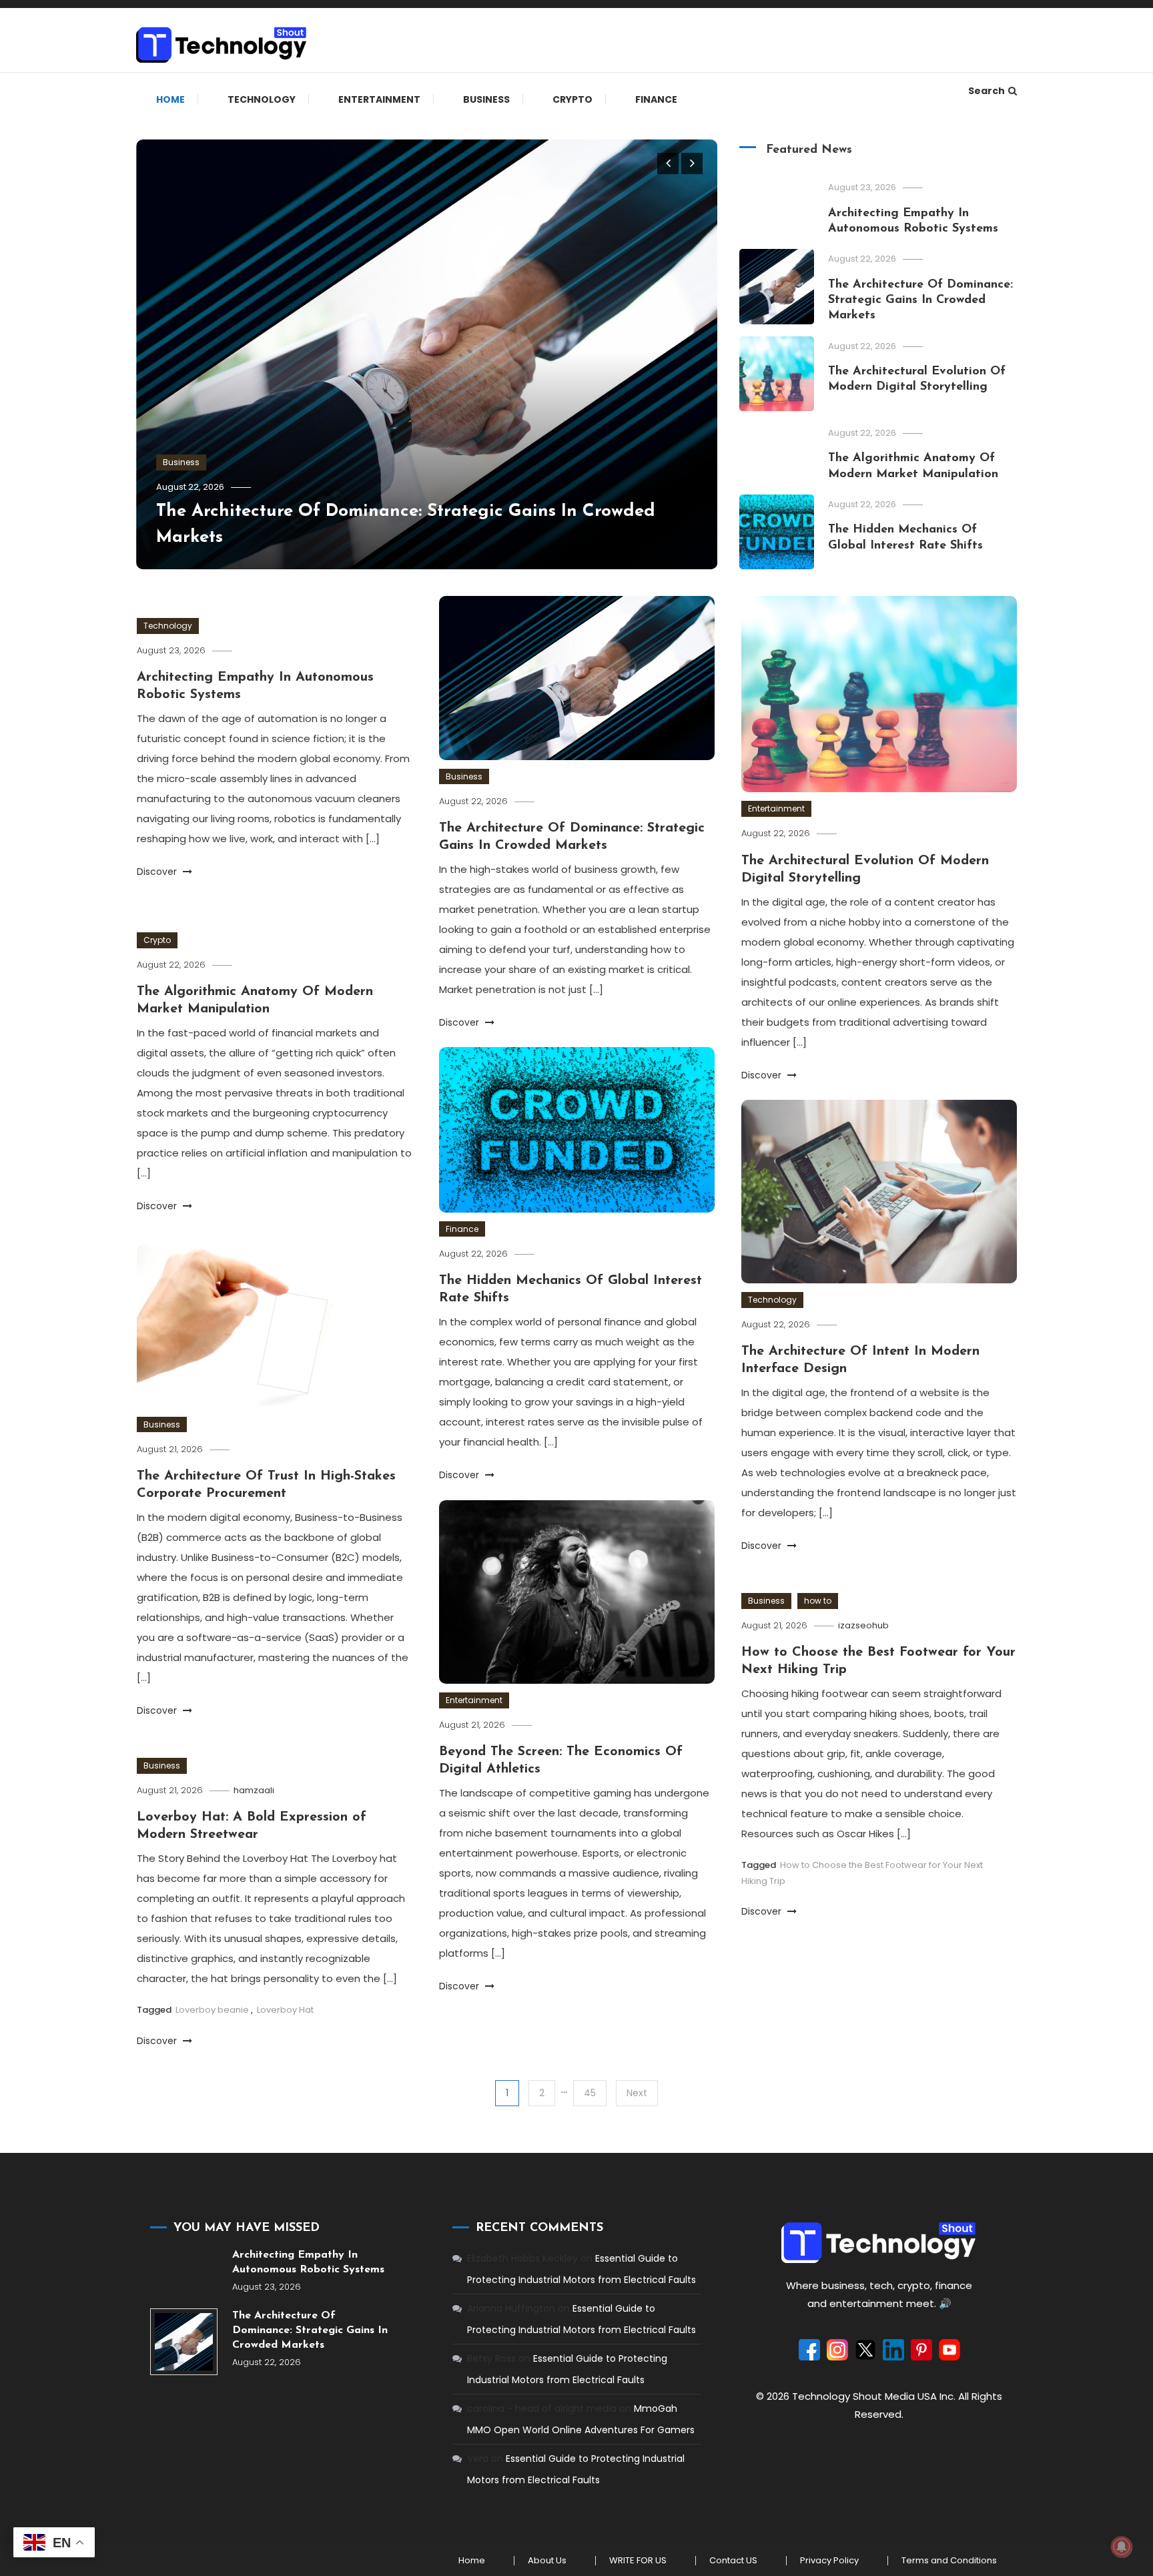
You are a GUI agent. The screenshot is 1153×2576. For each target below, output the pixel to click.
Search (987, 91)
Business (486, 99)
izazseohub (863, 1625)
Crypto (572, 99)
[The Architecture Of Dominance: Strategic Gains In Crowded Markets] (184, 2342)
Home (170, 99)
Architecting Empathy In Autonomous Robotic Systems (308, 2262)
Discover (158, 872)
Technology (262, 99)
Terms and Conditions (949, 2561)
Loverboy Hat (285, 2010)
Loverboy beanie (212, 2010)
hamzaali (254, 1790)
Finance (656, 99)
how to (818, 1601)
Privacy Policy (829, 2561)
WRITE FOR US (638, 2561)
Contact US (733, 2561)
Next (637, 2093)
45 (590, 2093)
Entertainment (379, 99)
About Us (547, 2561)
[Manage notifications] (1122, 2547)
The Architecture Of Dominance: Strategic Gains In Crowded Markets (920, 301)
